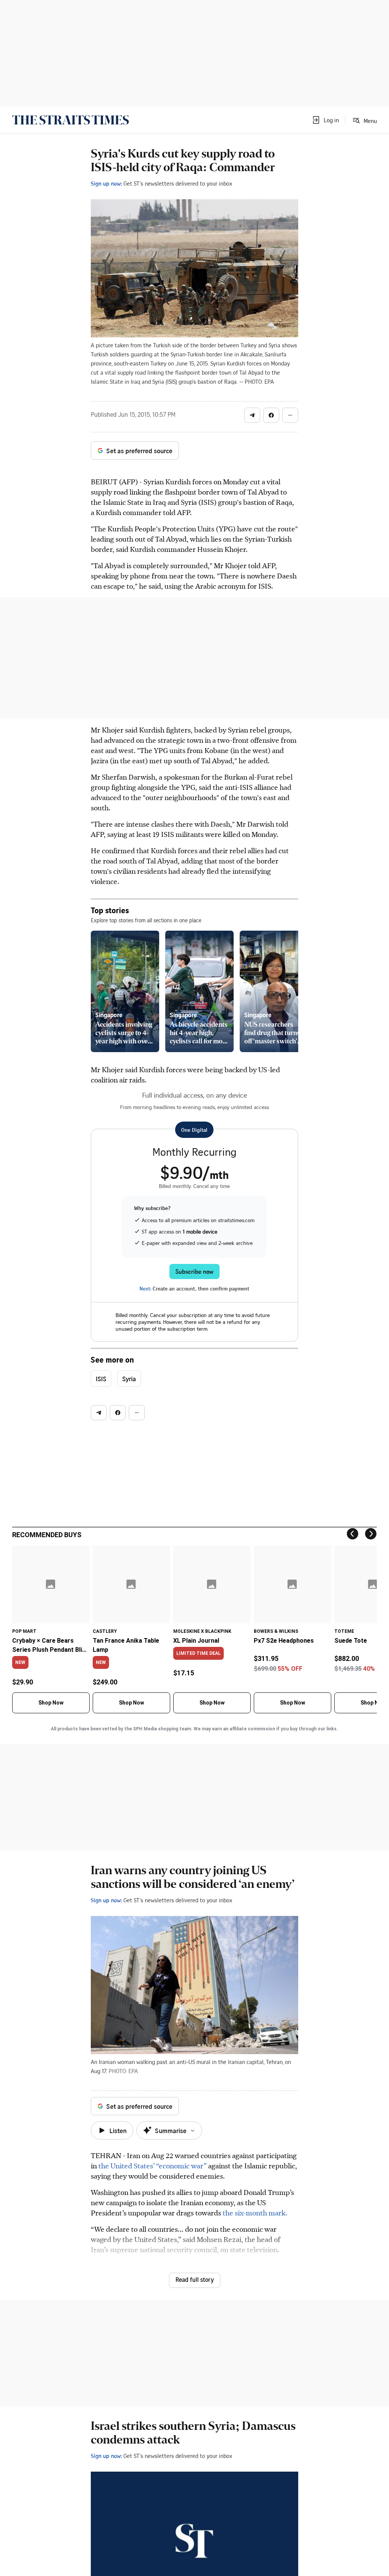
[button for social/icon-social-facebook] (271, 415)
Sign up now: (106, 183)
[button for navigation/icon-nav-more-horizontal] (290, 415)
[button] (325, 120)
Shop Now (51, 1703)
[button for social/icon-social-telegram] (252, 415)
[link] (70, 120)
